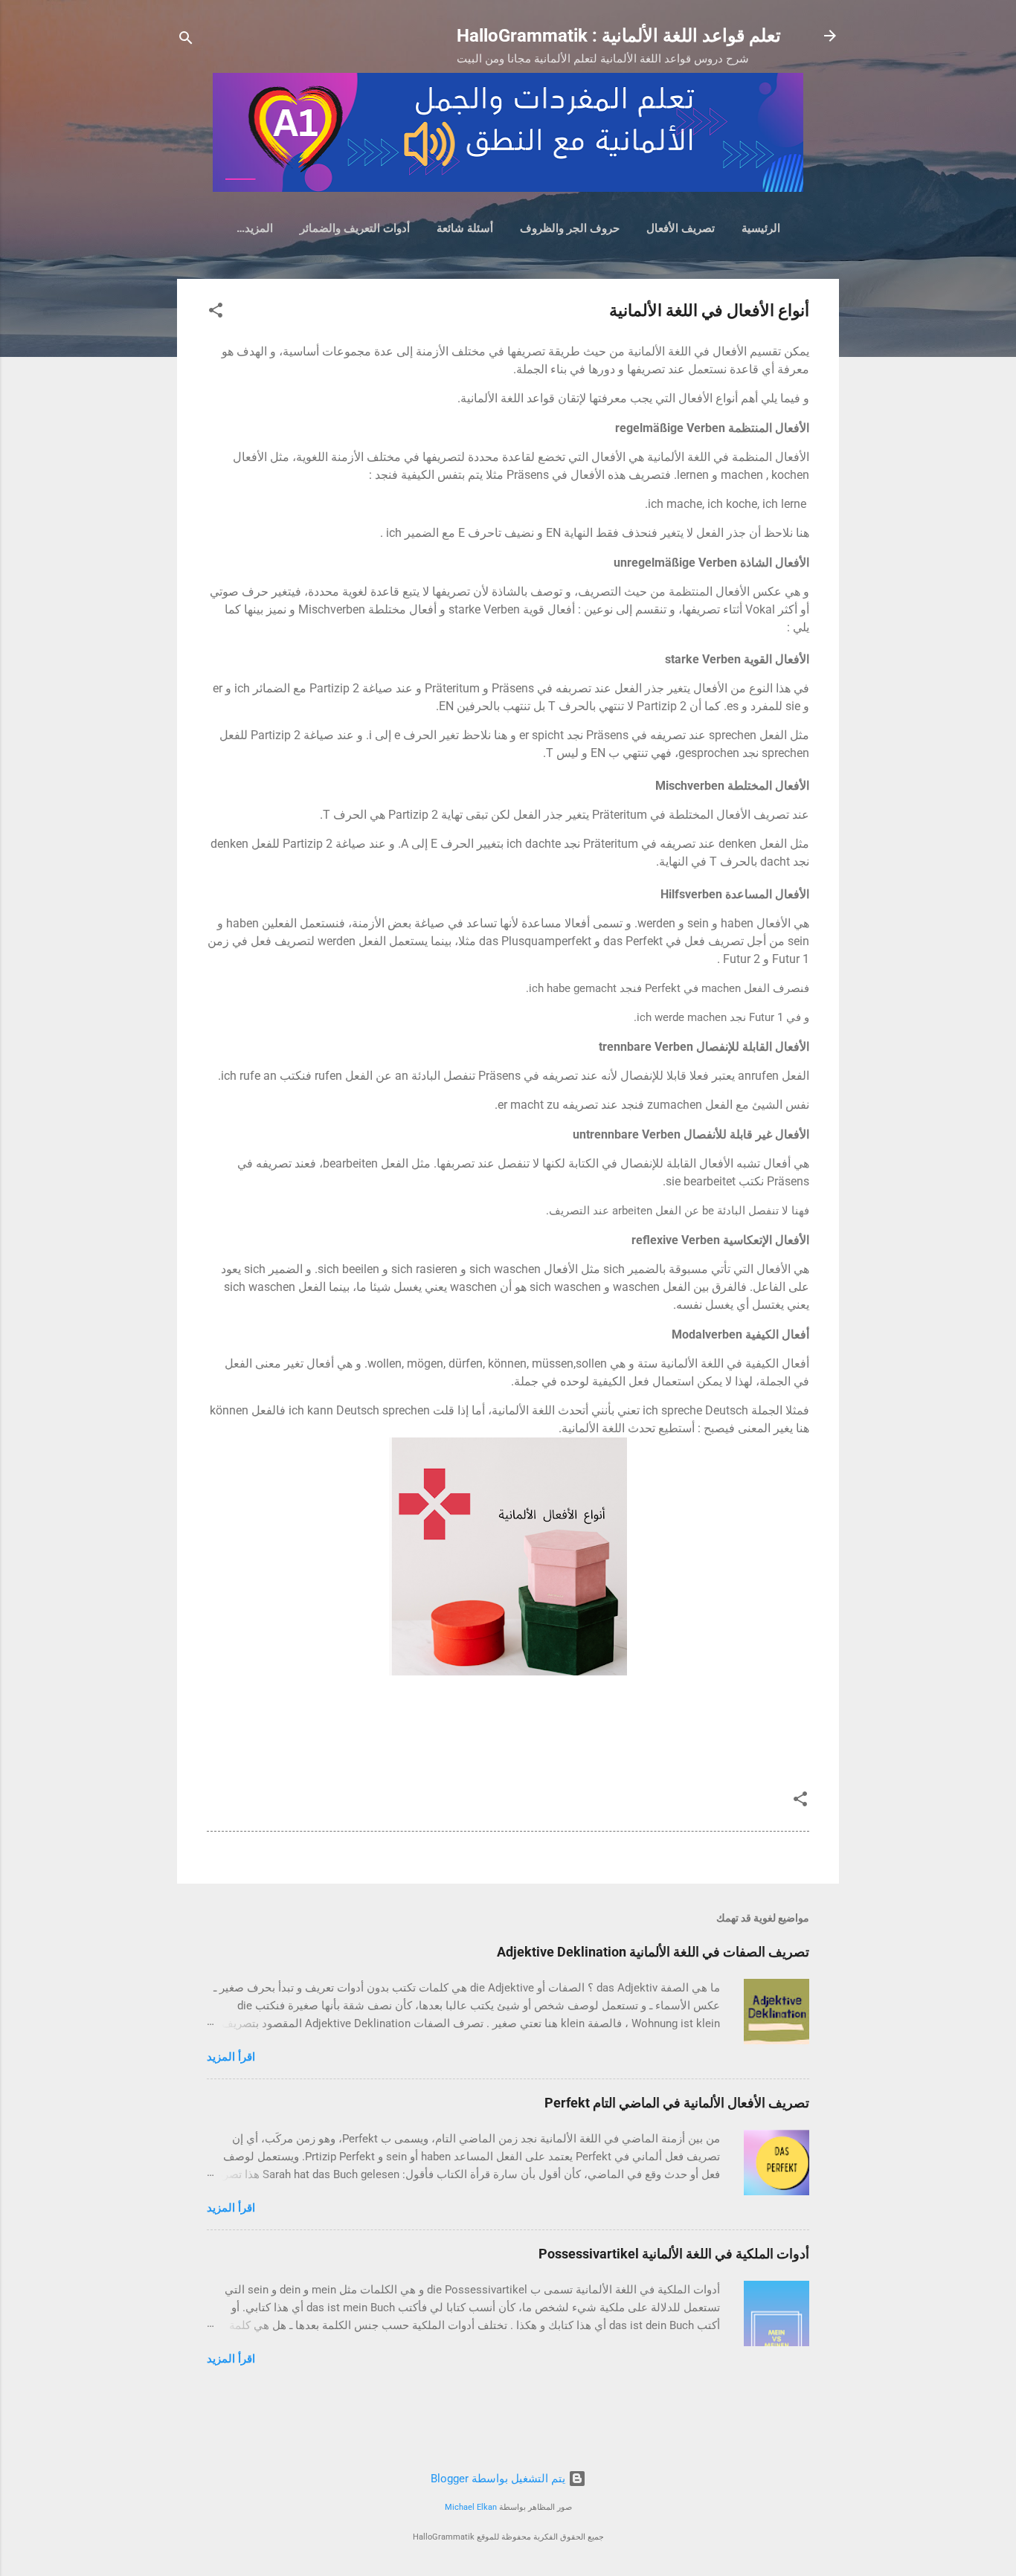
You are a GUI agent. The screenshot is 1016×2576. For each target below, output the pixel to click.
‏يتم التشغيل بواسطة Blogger (499, 2479)
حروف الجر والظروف (570, 228)
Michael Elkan (471, 2507)
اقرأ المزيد (231, 2057)
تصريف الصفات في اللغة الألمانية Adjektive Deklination (653, 1952)
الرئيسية (761, 228)
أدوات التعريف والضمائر (355, 228)
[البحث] (186, 41)
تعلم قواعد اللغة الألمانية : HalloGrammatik (619, 36)
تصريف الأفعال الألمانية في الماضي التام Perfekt (677, 2103)
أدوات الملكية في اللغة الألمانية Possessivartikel (674, 2254)
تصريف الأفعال (681, 228)
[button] (216, 313)
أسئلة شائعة (465, 228)
